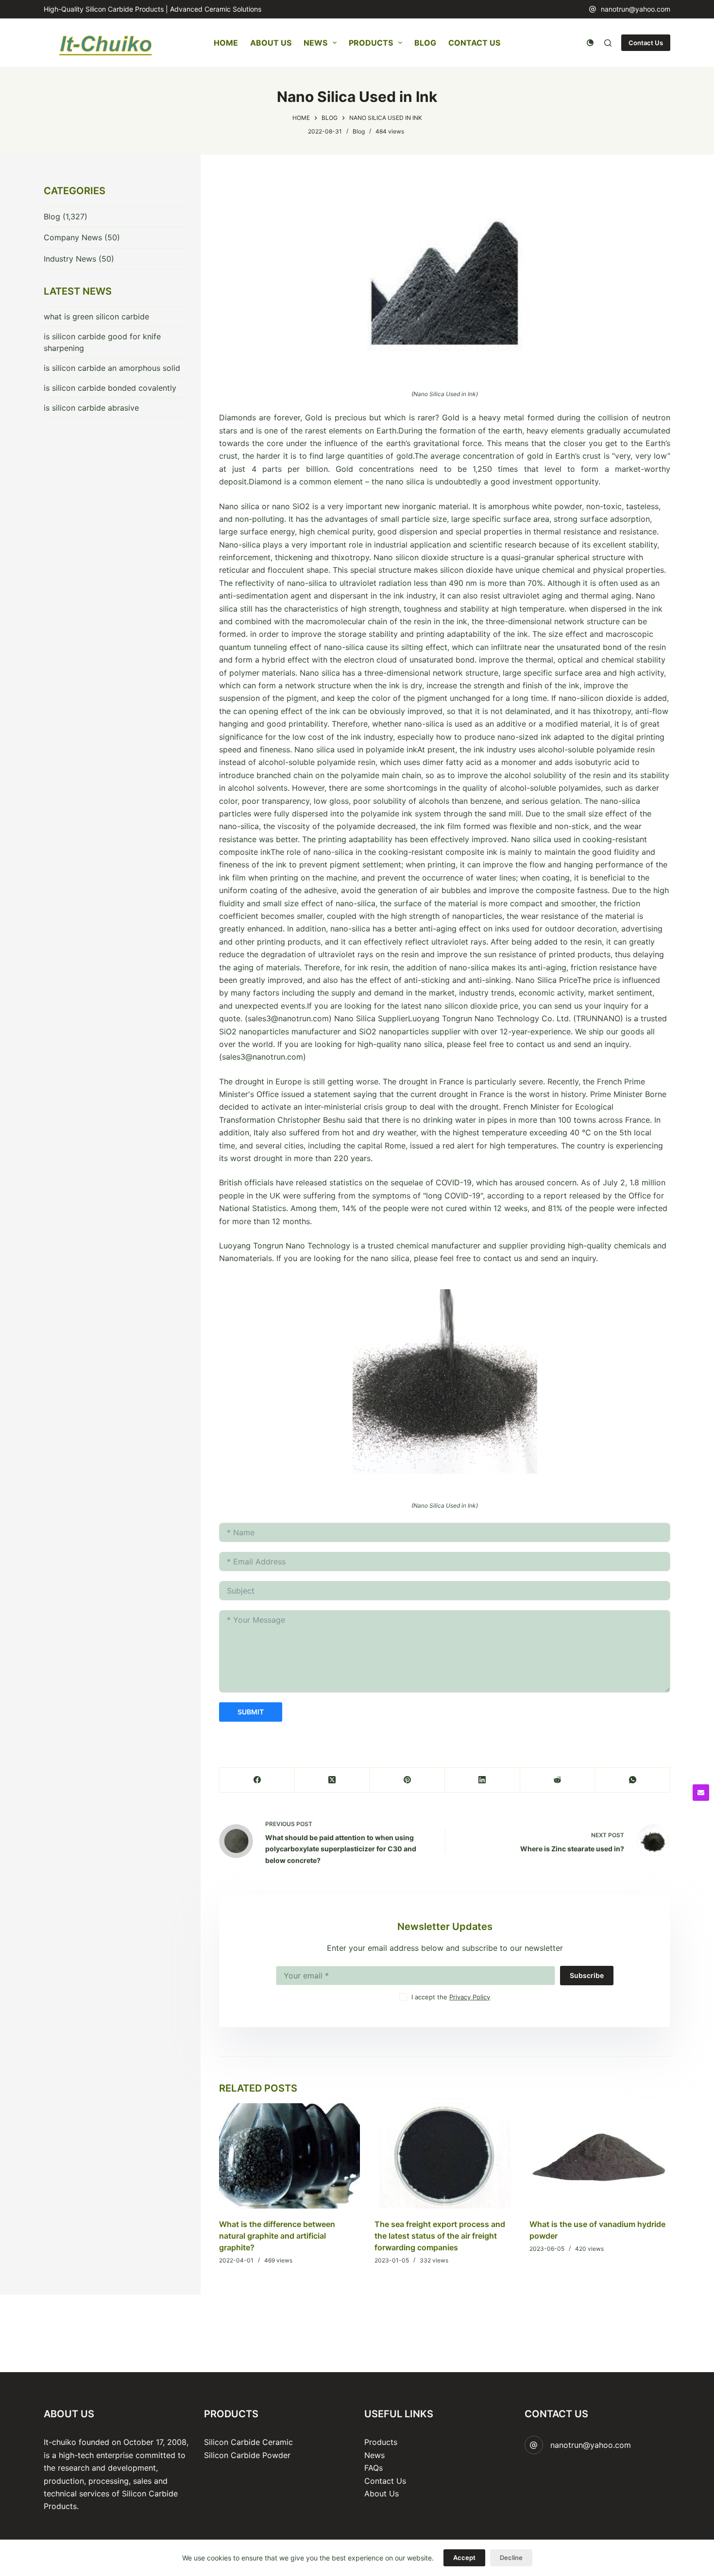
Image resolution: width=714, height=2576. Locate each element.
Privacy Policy (470, 1997)
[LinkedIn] (483, 1780)
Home (226, 43)
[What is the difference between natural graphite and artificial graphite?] (289, 2156)
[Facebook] (257, 1780)
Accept (464, 2558)
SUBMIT (251, 1712)
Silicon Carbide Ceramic (248, 2442)
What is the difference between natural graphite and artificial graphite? (277, 2236)
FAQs (374, 2468)
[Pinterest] (407, 1780)
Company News (73, 237)
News (315, 43)
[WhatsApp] (633, 1780)
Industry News (70, 259)
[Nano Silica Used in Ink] (445, 279)
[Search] (608, 43)
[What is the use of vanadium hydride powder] (600, 2156)
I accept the (451, 1997)
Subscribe (587, 1975)
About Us (271, 43)
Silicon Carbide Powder (247, 2455)
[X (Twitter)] (332, 1780)
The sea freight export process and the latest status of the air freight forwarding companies (440, 2236)
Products (371, 43)
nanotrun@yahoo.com (636, 9)
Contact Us (474, 43)
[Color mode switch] (590, 43)
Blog (425, 43)
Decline (511, 2558)
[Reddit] (558, 1780)
